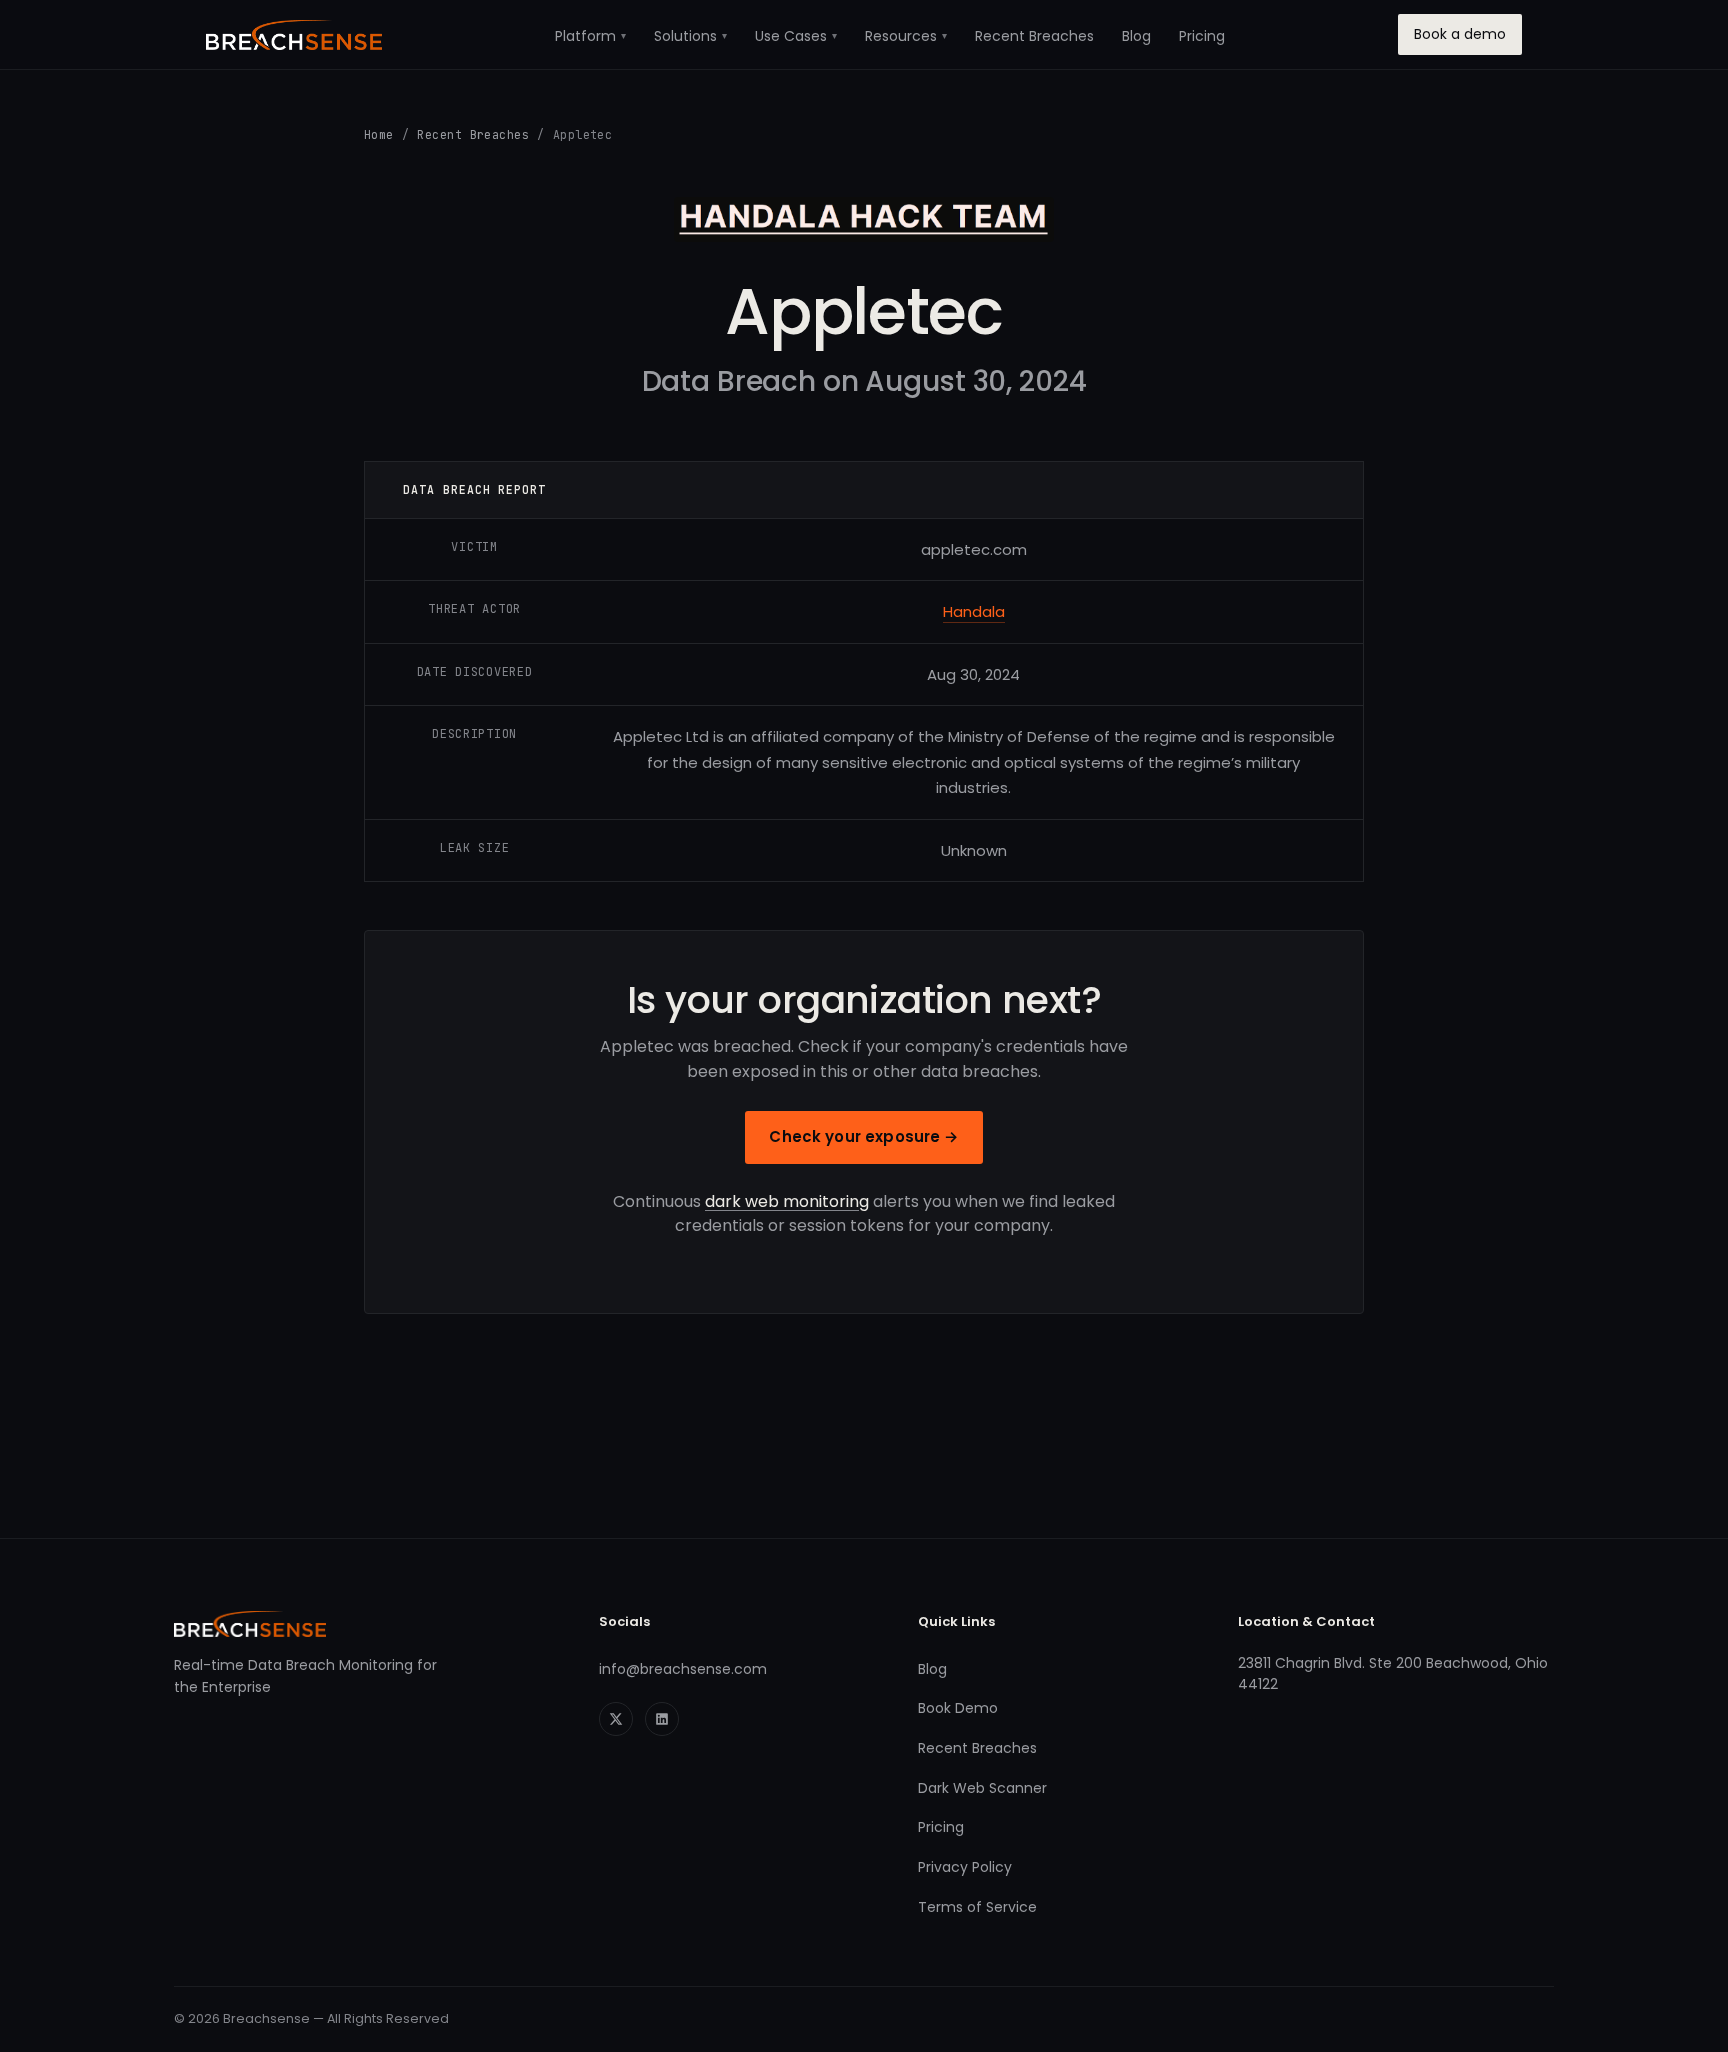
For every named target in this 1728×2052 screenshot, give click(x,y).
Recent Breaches (1034, 36)
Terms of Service (977, 1907)
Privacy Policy (965, 1867)
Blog (1136, 36)
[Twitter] (616, 1719)
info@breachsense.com (683, 1669)
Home (379, 134)
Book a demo (1460, 34)
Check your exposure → (863, 1136)
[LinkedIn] (662, 1719)
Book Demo (958, 1708)
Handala (974, 611)
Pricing (1202, 36)
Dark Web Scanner (982, 1788)
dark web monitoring (787, 1201)
